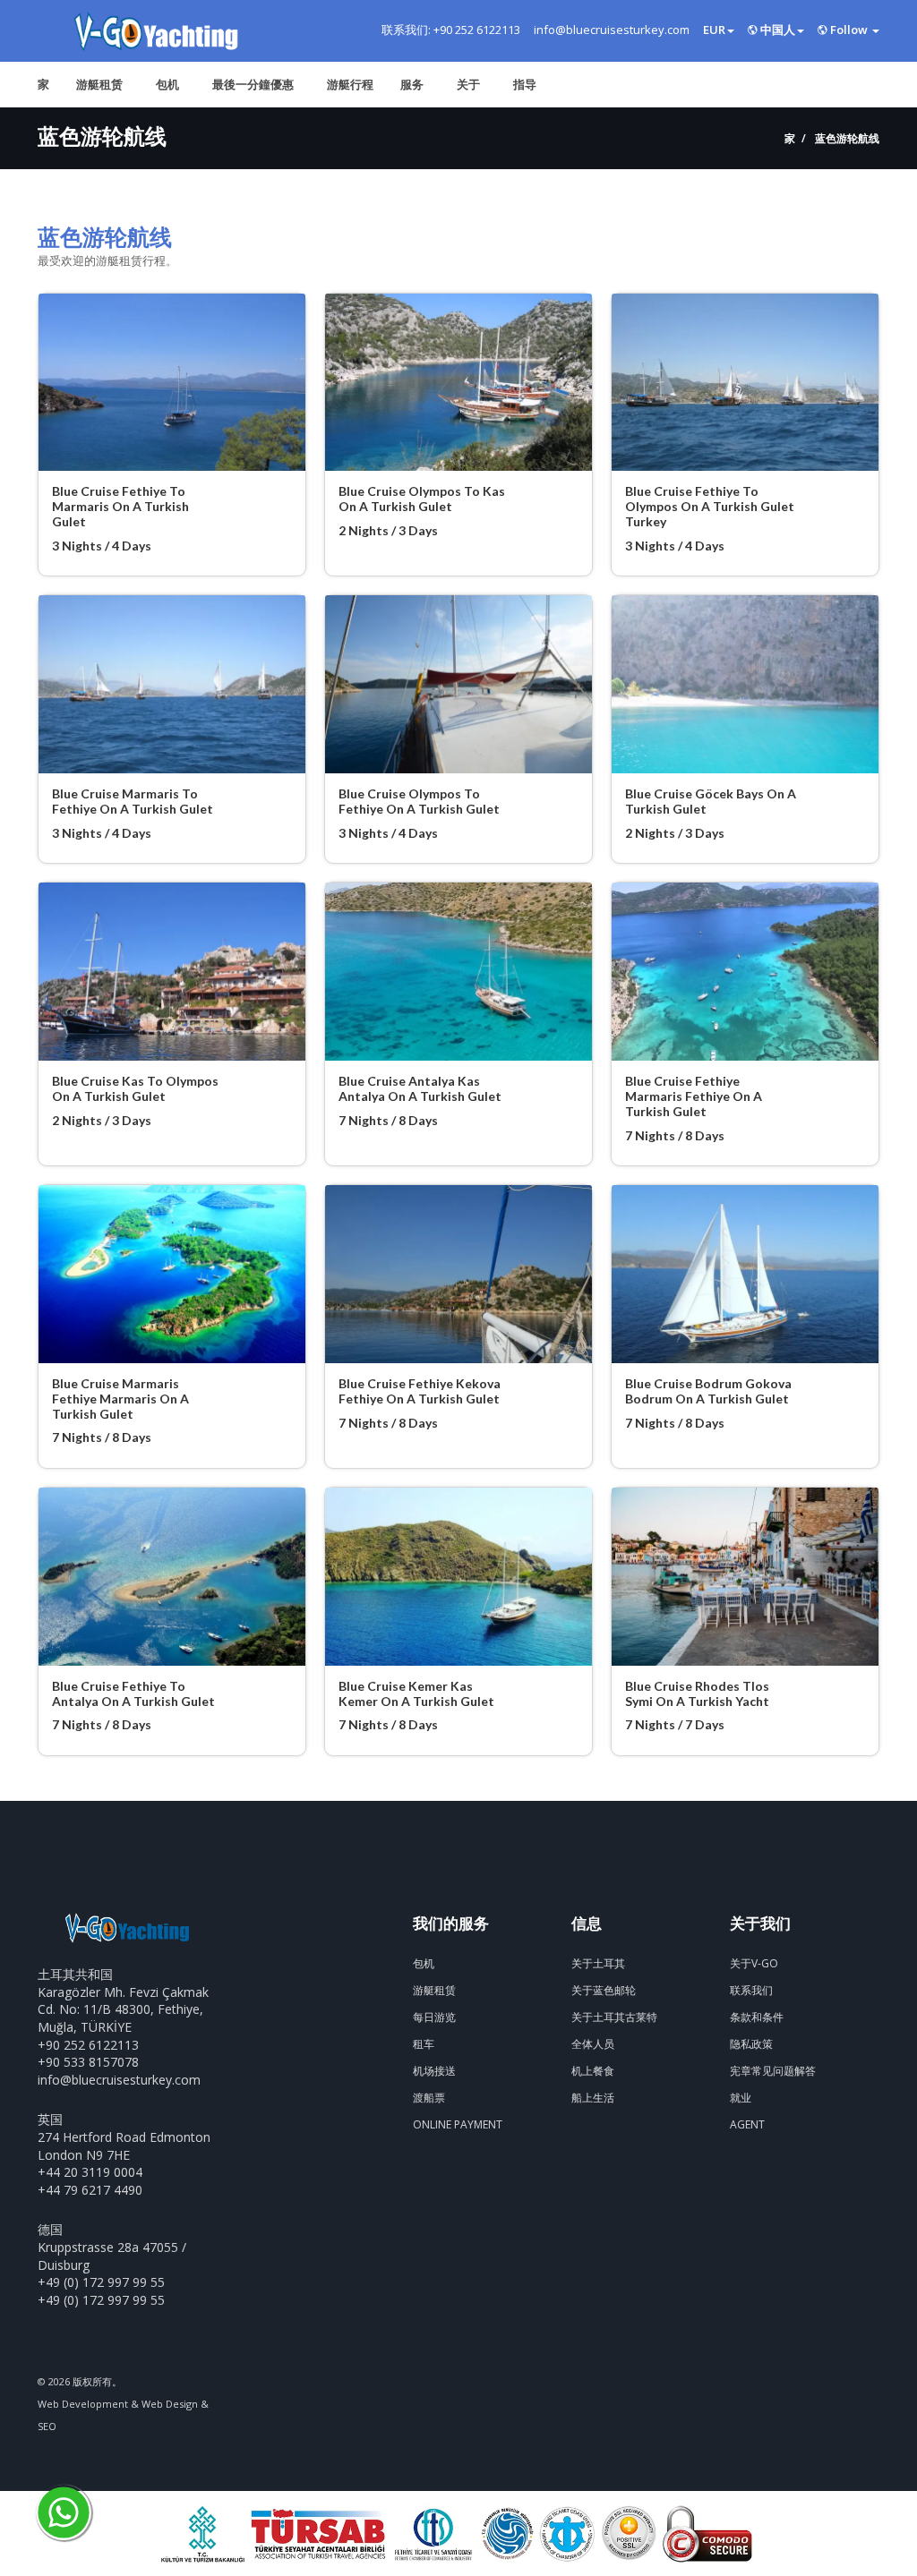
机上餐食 (593, 2071)
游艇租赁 (99, 84)
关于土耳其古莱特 (614, 2017)
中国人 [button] (776, 30)
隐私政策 (751, 2044)
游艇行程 (350, 84)
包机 (167, 84)
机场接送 (434, 2071)
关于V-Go (754, 1963)
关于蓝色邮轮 (604, 1990)
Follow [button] (849, 30)
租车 (424, 2044)
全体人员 (593, 2044)
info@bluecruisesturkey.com (119, 2080)
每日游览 (434, 2017)
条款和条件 (757, 2017)
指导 (525, 84)
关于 (468, 84)
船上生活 (593, 2098)
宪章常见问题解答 (773, 2071)
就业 (741, 2098)
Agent (747, 2124)
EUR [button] (714, 30)
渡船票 (429, 2098)
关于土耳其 (598, 1963)
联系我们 (751, 1990)
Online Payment (458, 2124)
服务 (412, 84)
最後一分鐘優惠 (253, 84)
